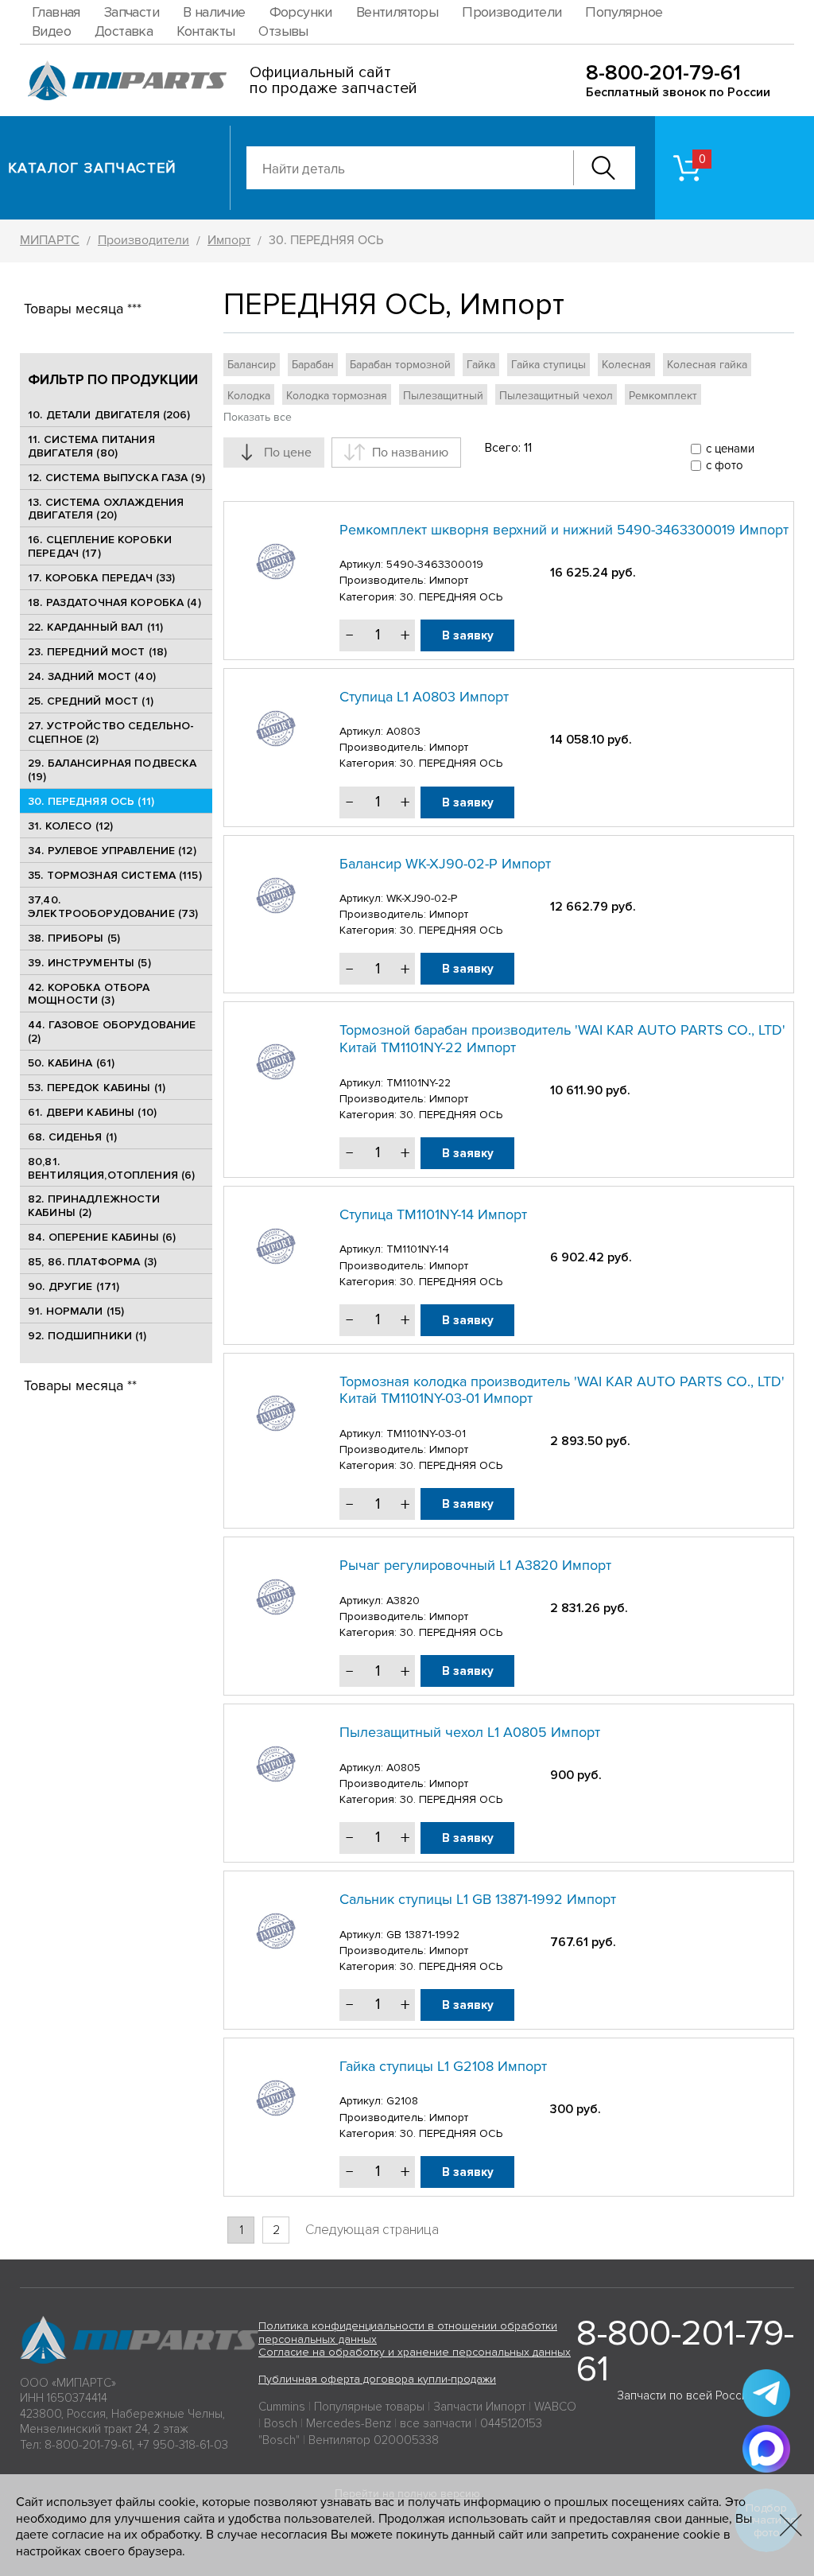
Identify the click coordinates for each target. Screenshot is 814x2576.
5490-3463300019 (435, 564)
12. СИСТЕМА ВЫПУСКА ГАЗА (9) (116, 478)
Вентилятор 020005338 (374, 2440)
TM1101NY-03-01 (426, 1434)
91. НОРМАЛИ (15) (76, 1311)
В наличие (214, 12)
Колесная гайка (707, 365)
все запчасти (436, 2423)
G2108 (402, 2101)
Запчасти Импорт (479, 2407)
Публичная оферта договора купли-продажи (377, 2379)
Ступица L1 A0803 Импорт (424, 697)
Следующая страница (372, 2230)
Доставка (124, 31)
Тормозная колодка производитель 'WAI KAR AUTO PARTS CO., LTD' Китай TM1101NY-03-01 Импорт (562, 1390)
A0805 (403, 1768)
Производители (512, 12)
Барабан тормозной (400, 365)
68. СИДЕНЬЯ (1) (72, 1137)
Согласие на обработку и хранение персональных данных (415, 2352)
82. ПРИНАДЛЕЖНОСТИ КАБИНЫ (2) (94, 1206)
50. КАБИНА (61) (71, 1063)
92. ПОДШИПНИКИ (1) (87, 1336)
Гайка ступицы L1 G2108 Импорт (443, 2066)
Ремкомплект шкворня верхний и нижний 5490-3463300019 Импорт (564, 530)
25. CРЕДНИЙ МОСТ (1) (91, 701)
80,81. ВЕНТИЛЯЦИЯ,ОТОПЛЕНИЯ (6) (111, 1168)
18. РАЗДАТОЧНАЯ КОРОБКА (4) (114, 602)
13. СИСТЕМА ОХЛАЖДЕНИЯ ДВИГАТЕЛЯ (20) (106, 509)
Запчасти (132, 12)
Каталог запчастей (93, 168)
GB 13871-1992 (423, 1935)
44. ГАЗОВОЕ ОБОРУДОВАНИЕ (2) (112, 1032)
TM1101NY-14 (418, 1249)
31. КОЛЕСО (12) (70, 826)
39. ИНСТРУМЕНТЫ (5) (89, 963)
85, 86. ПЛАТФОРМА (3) (92, 1262)
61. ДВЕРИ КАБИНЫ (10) (92, 1112)
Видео (51, 31)
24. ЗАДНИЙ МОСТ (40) (92, 676)
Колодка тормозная (337, 396)
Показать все (258, 417)
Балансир (252, 365)
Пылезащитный (443, 396)
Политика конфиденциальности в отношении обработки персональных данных (408, 2333)
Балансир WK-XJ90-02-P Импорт (445, 864)
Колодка (249, 396)
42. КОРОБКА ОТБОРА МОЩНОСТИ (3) (89, 994)
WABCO (555, 2407)
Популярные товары (369, 2407)
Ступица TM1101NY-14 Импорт (433, 1214)
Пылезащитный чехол (556, 396)
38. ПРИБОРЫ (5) (74, 938)
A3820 (403, 1601)
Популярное (624, 12)
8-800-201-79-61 (663, 73)
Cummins (282, 2407)
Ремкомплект (663, 396)
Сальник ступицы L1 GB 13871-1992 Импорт (478, 1899)
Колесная (626, 365)
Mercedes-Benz (349, 2423)
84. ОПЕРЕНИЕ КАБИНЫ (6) (102, 1237)
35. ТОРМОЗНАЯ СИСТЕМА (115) (115, 875)
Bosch (281, 2423)
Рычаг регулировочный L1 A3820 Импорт (475, 1565)
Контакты (205, 31)
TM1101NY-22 (419, 1083)
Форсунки (301, 12)
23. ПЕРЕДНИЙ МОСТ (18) (97, 652)
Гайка (481, 365)
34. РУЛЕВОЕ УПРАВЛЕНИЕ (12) (112, 851)
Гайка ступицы (548, 365)
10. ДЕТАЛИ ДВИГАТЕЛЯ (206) (109, 415)
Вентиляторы (397, 12)
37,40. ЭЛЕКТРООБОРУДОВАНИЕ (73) (113, 907)
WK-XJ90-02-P (422, 898)
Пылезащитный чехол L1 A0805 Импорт (470, 1732)
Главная (56, 12)
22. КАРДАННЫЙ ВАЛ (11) (95, 627)
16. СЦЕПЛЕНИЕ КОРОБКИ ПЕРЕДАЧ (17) (100, 546)
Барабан (313, 365)
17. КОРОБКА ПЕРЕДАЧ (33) (101, 578)
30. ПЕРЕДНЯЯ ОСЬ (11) (91, 801)
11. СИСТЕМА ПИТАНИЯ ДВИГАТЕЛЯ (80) (91, 446)
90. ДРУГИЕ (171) (74, 1286)
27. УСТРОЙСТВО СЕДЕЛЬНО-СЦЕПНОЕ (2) (111, 732)
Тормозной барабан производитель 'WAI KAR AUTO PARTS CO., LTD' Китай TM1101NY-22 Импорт (562, 1039)
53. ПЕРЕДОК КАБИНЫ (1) (97, 1088)
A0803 (403, 731)
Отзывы (283, 31)
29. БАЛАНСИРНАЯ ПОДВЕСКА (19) (112, 770)
